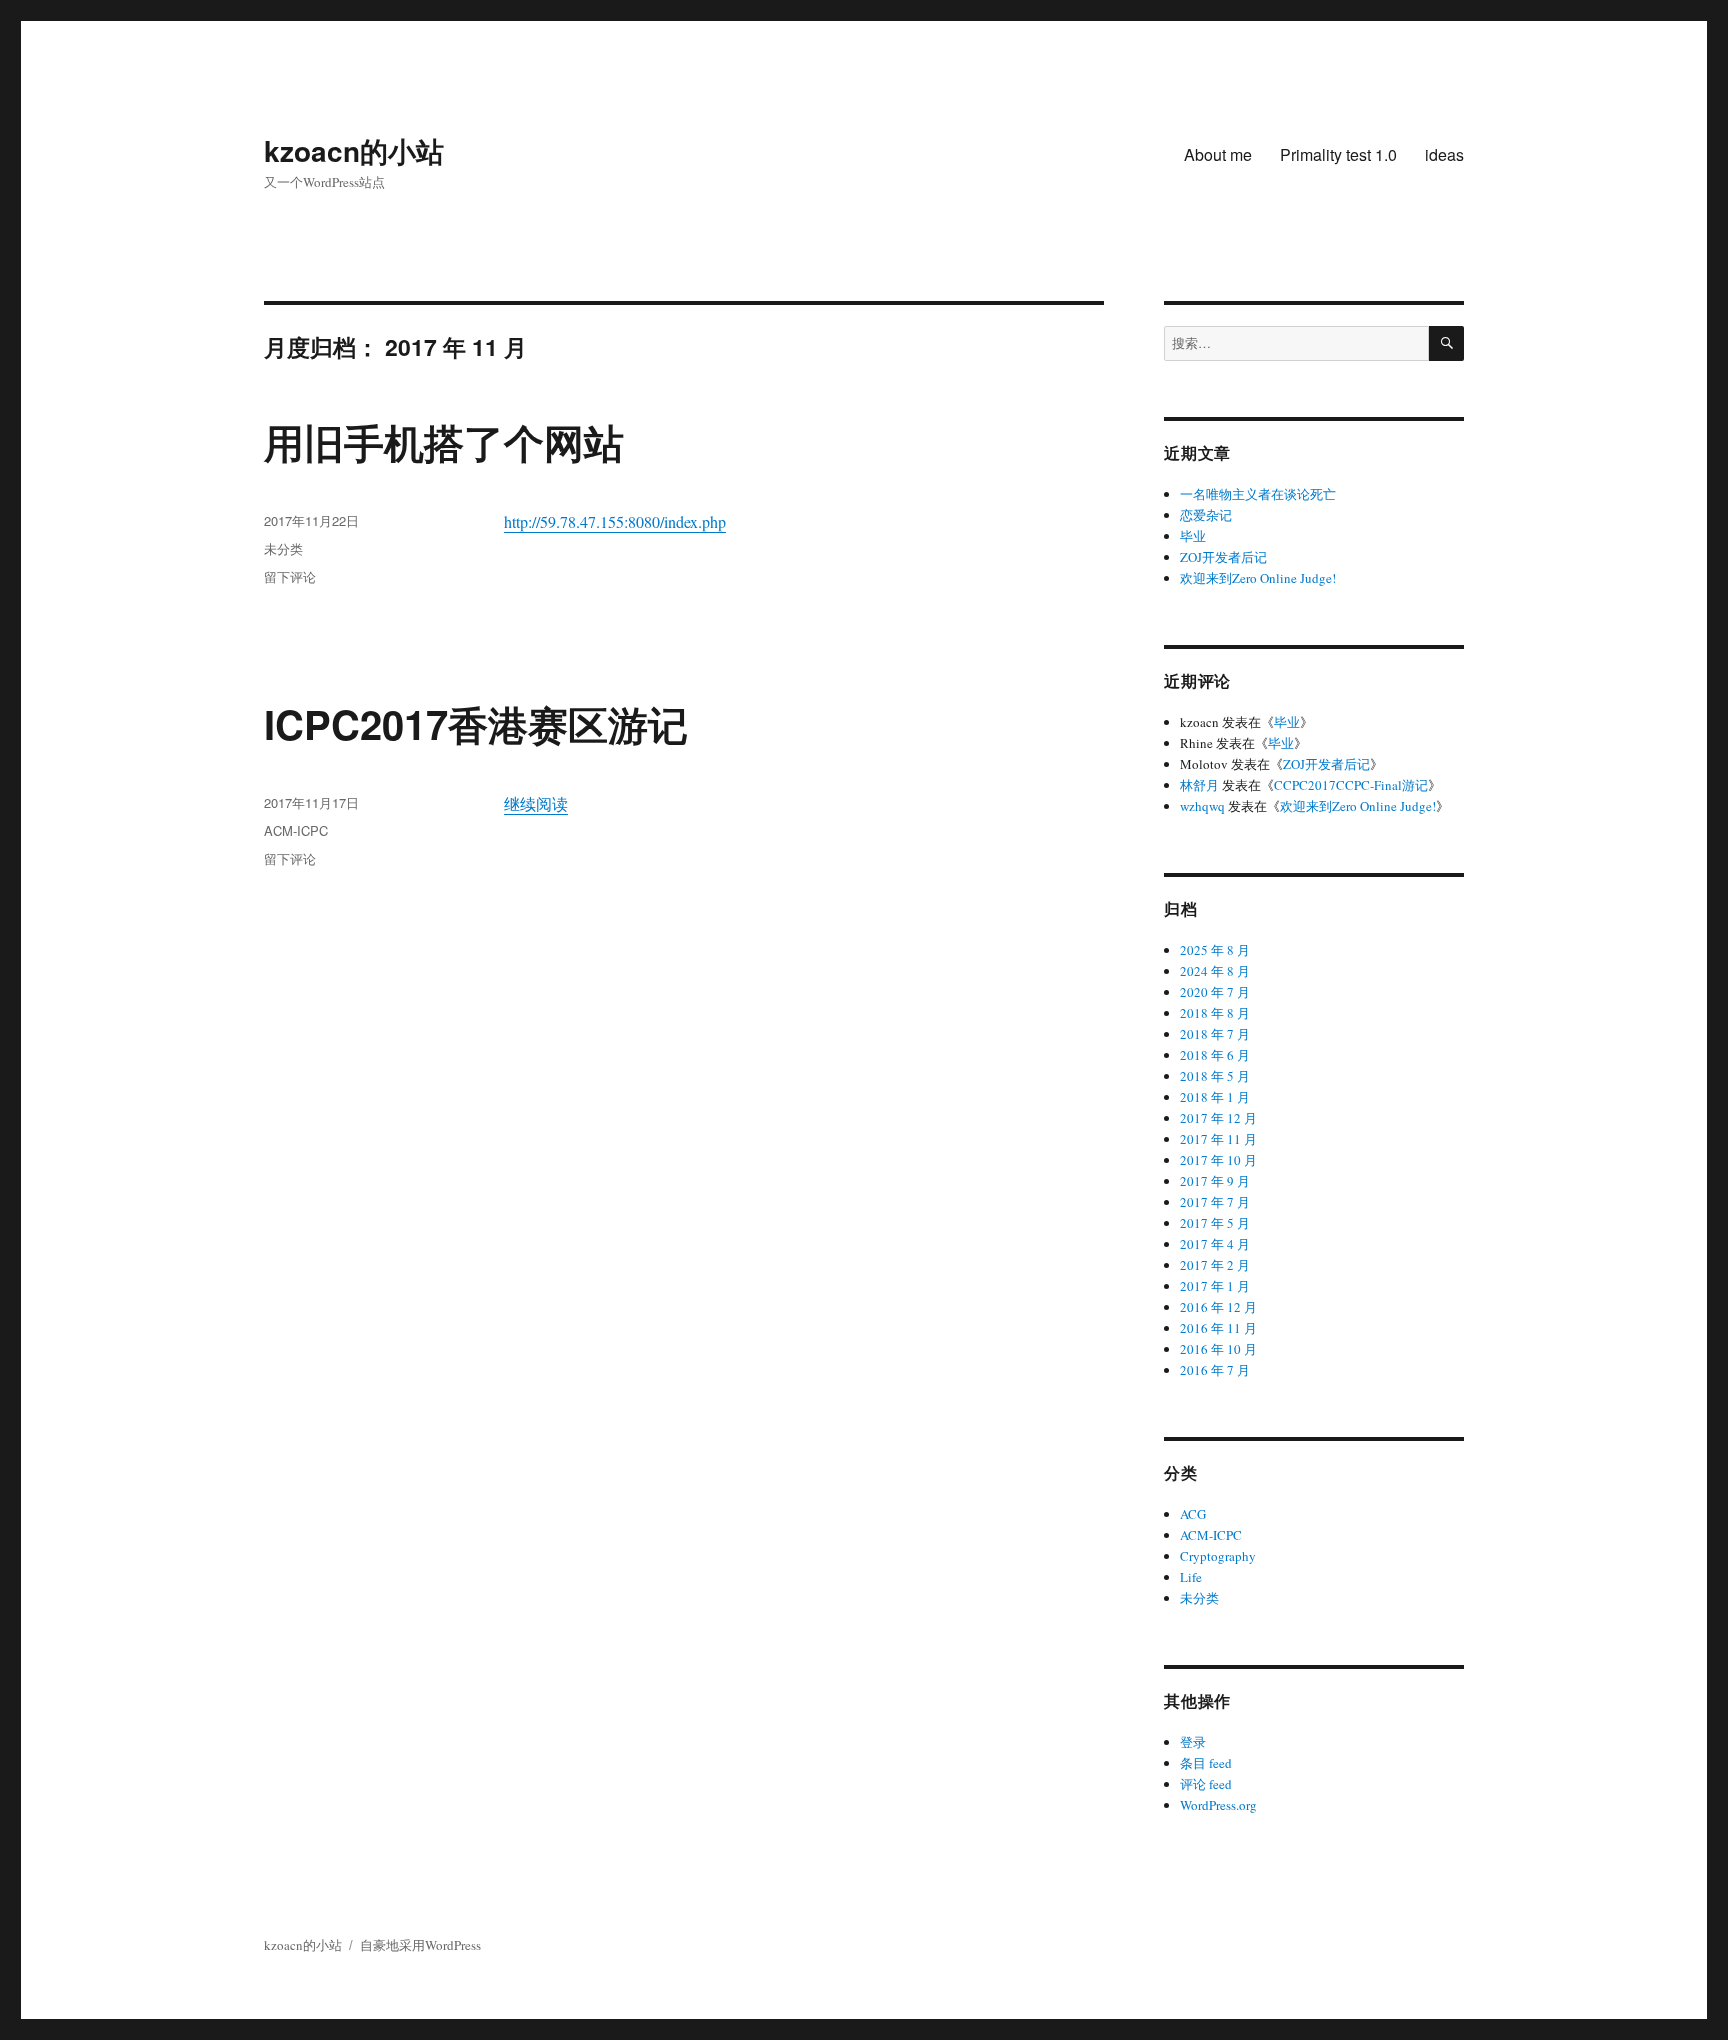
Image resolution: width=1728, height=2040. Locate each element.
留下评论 (290, 576)
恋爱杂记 (1206, 515)
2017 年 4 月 (1215, 1244)
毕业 (1193, 536)
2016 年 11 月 (1218, 1328)
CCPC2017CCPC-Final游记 (1351, 785)
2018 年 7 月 (1215, 1034)
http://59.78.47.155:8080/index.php (615, 521)
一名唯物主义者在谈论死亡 (1258, 494)
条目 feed (1206, 1763)
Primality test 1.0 (1338, 154)
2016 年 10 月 (1218, 1349)
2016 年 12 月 (1218, 1307)
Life (1191, 1577)
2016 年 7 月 (1215, 1370)
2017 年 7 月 (1215, 1202)
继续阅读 (536, 803)
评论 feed (1206, 1784)
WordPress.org (1218, 1805)
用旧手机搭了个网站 (444, 441)
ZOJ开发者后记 (1223, 557)
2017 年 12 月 (1218, 1118)
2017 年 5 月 (1215, 1223)
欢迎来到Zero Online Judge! (1258, 578)
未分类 (283, 548)
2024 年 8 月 (1215, 971)
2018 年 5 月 (1215, 1076)
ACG (1193, 1514)
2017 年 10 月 (1218, 1160)
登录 (1193, 1742)
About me (1218, 154)
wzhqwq (1202, 806)
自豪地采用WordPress (420, 1945)
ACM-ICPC (296, 830)
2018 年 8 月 (1215, 1013)
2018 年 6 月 (1215, 1055)
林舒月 (1199, 785)
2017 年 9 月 (1215, 1181)
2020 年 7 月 (1215, 992)
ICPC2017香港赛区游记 (476, 723)
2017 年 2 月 (1215, 1265)
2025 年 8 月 (1215, 950)
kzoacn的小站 (354, 150)
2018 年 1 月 (1215, 1097)
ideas (1444, 154)
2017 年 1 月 (1215, 1286)
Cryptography (1218, 1556)
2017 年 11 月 (1218, 1139)
